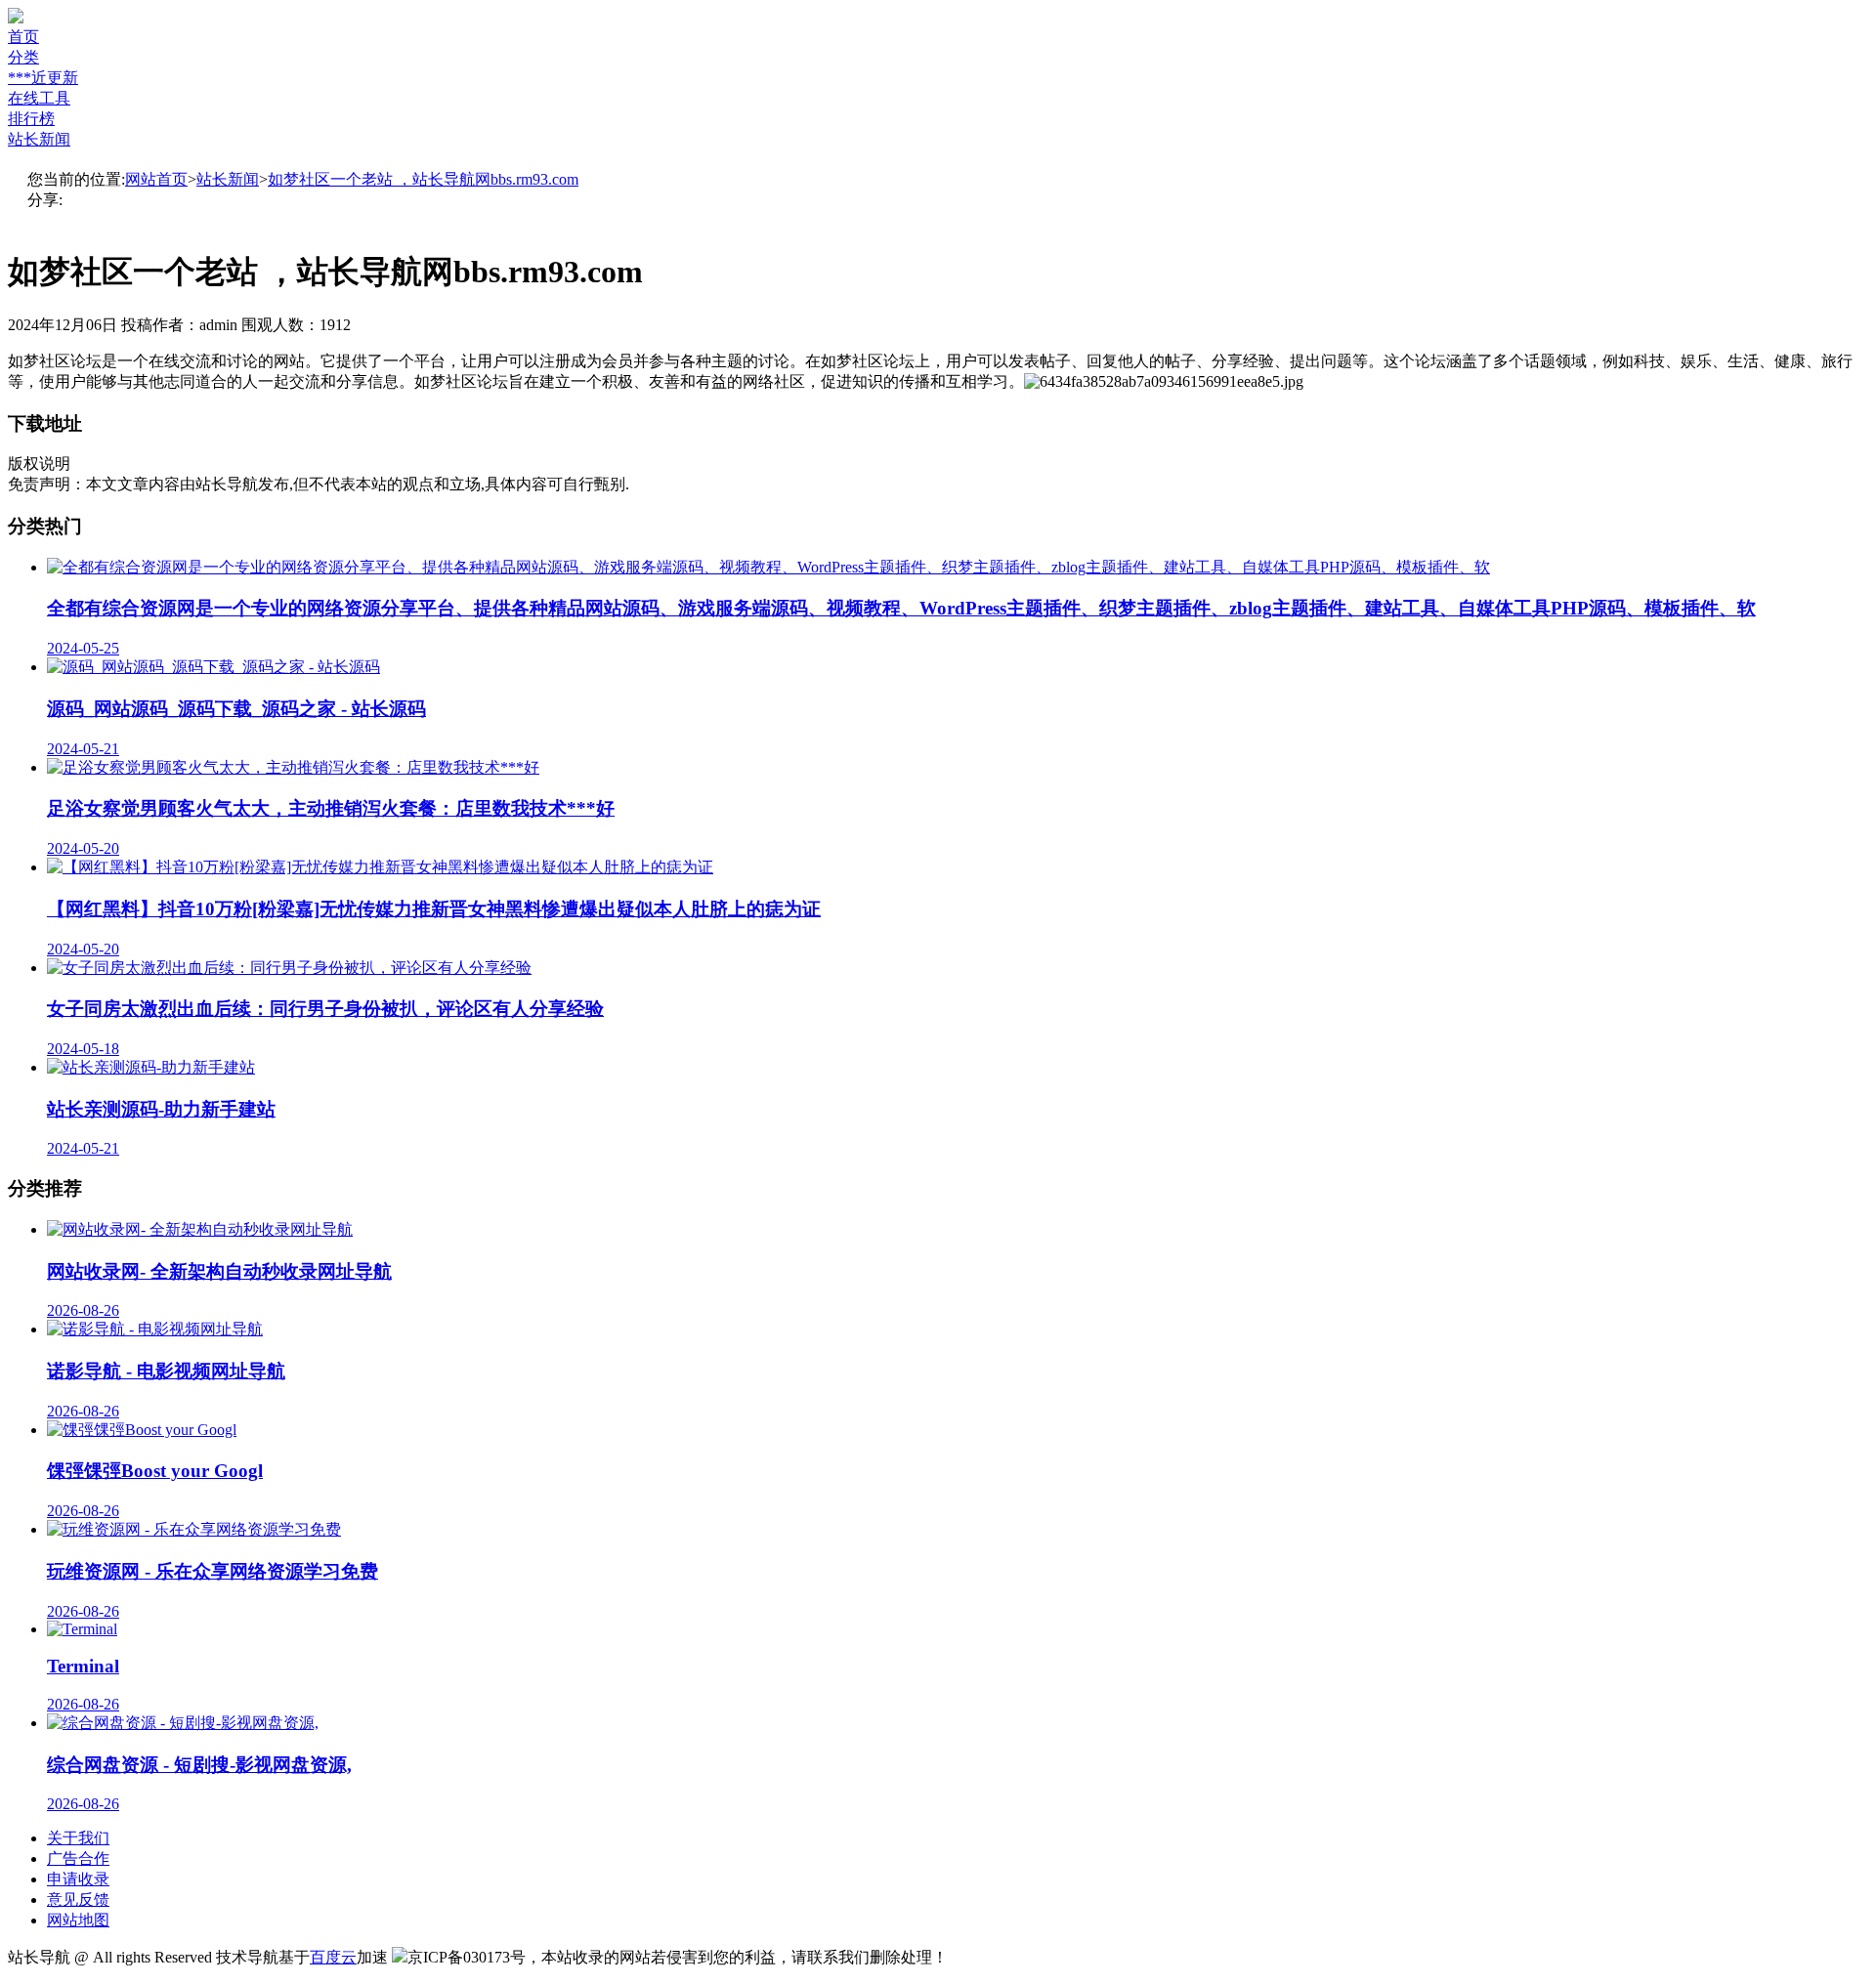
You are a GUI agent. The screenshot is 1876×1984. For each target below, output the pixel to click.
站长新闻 (39, 139)
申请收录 (78, 1879)
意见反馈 (78, 1900)
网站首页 (156, 179)
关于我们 (78, 1838)
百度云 (333, 1957)
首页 (23, 37)
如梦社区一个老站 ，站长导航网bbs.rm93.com (423, 179)
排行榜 (31, 119)
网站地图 (78, 1920)
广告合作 (78, 1858)
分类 (23, 57)
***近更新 (43, 78)
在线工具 (39, 98)
